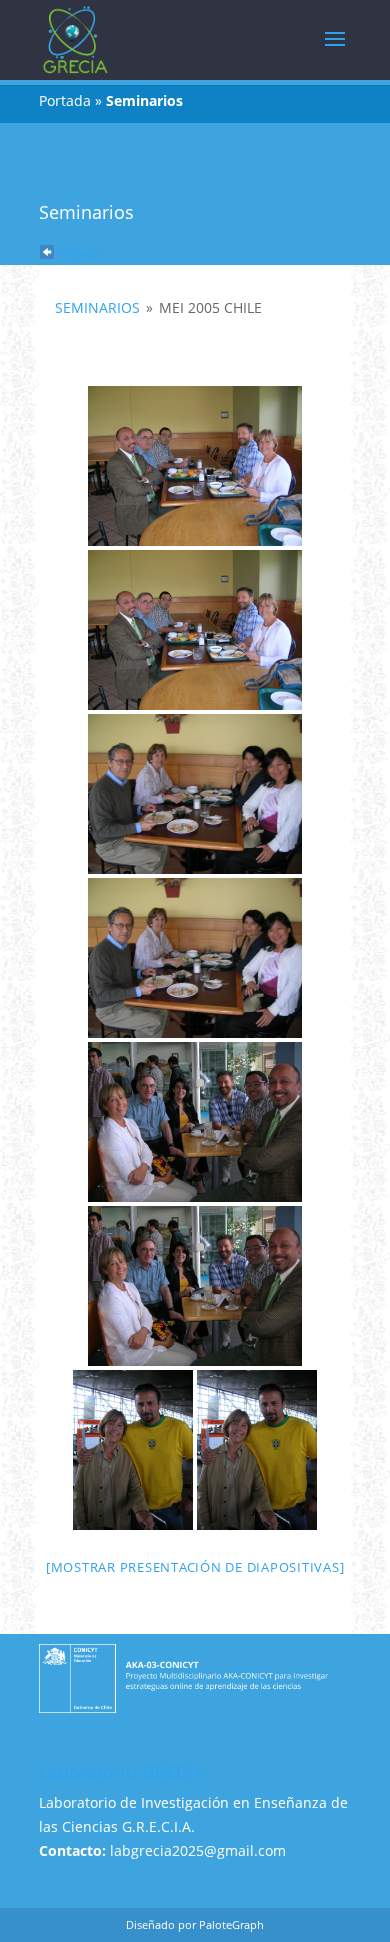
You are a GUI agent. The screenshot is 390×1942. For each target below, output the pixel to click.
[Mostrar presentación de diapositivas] (195, 1567)
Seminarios (97, 307)
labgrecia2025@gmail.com (198, 1850)
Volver (77, 252)
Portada (65, 100)
